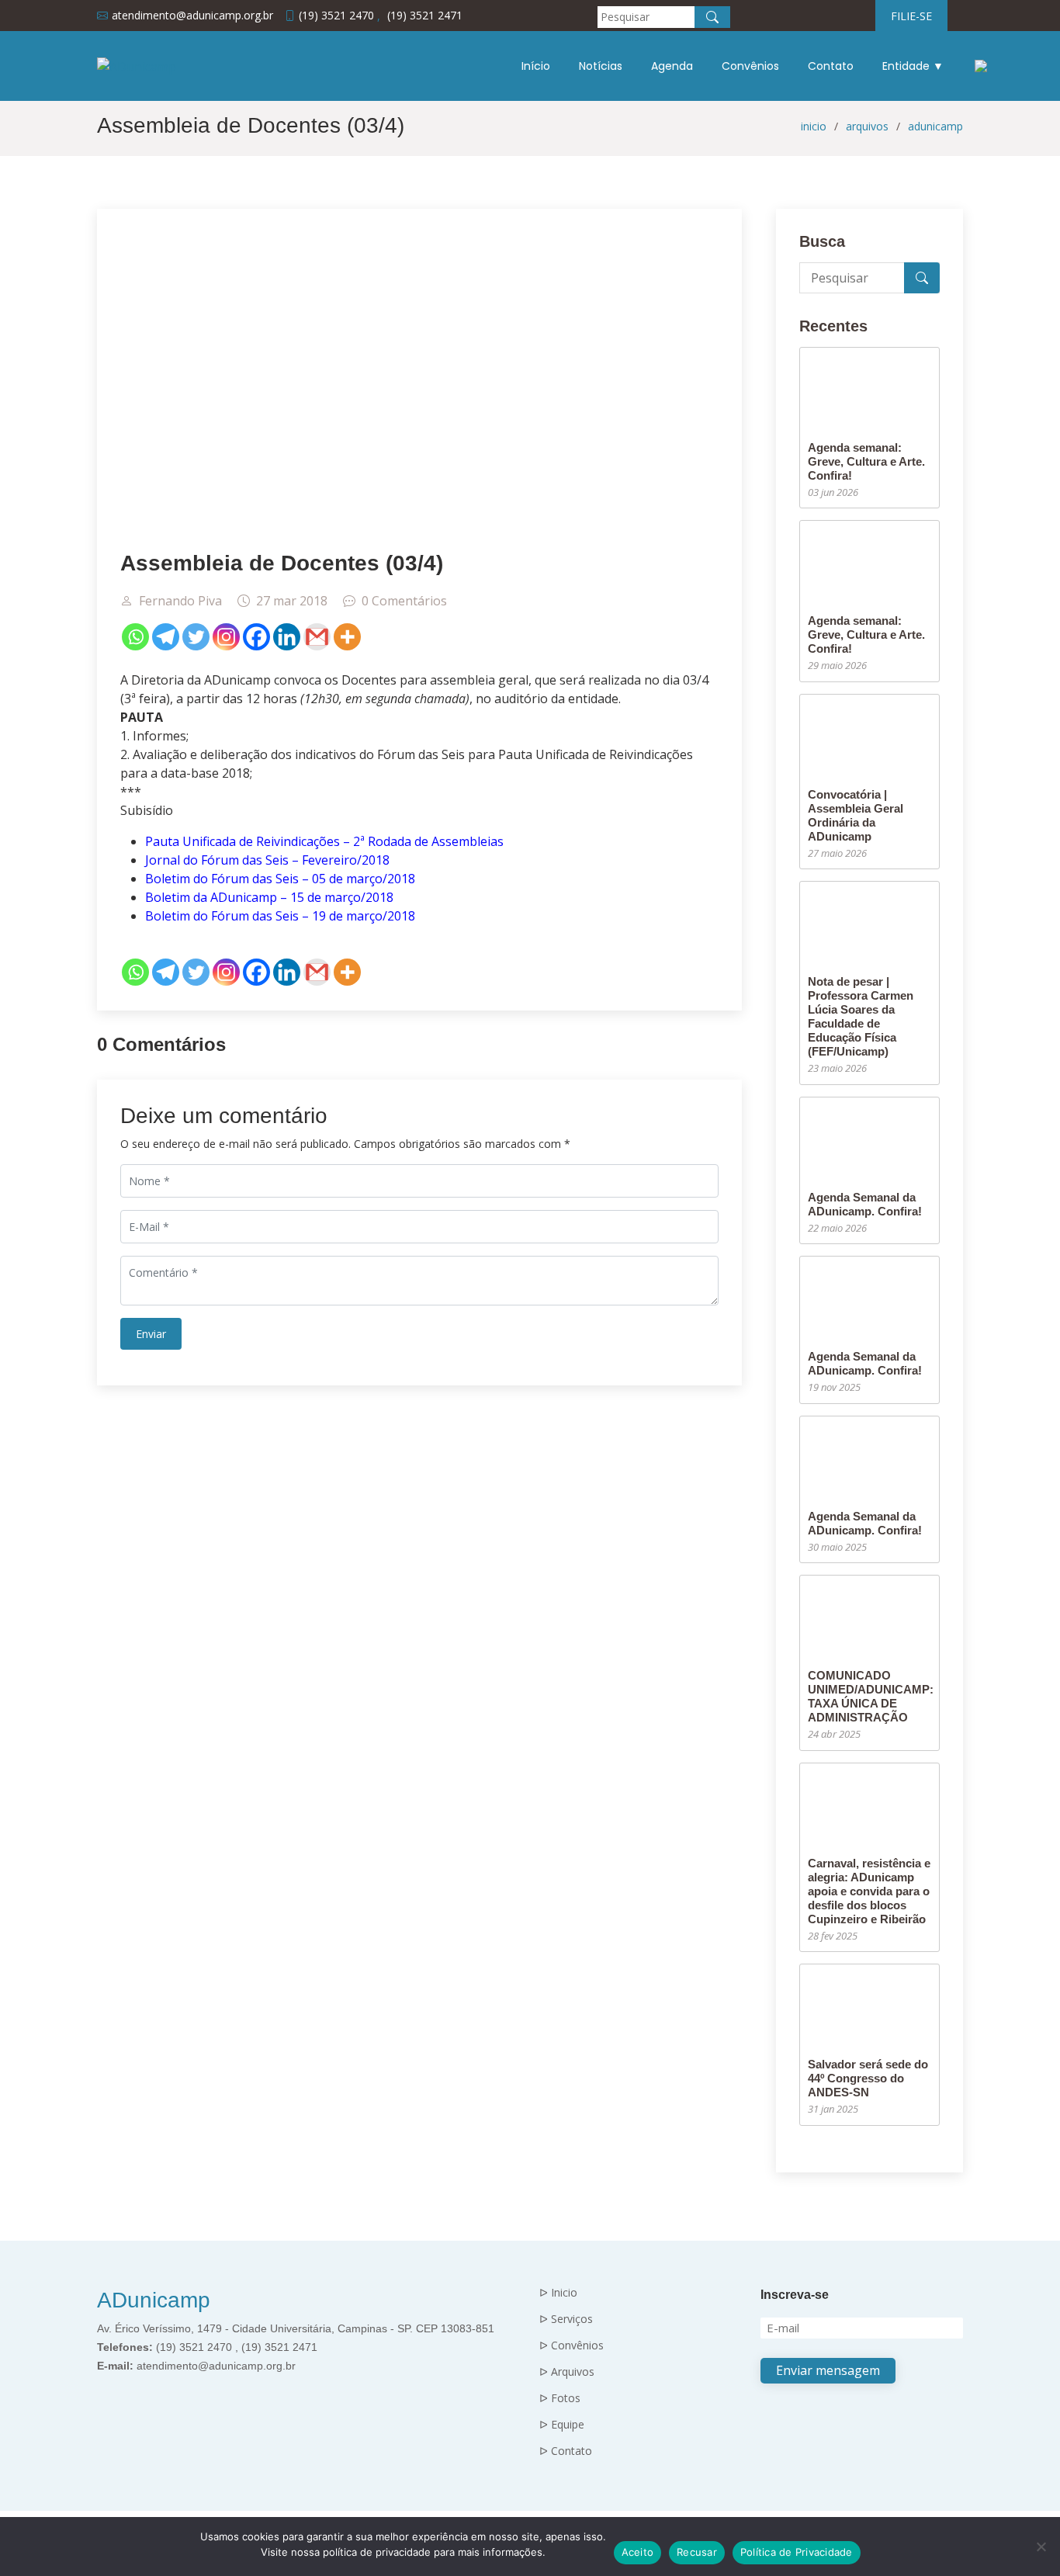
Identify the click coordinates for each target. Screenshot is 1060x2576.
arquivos (867, 126)
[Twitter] (196, 637)
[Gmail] (317, 637)
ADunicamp (154, 2300)
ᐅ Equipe (562, 2425)
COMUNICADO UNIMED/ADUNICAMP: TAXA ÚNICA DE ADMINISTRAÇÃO (871, 1696)
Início (536, 66)
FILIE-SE (911, 16)
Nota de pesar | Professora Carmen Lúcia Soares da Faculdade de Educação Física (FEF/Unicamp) (861, 1016)
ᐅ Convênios (572, 2345)
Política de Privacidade (797, 2552)
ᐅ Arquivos (567, 2372)
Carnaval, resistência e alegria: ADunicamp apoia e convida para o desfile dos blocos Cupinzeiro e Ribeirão (869, 1891)
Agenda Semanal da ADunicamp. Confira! (865, 1204)
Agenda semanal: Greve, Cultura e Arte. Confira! (866, 461)
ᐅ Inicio (558, 2293)
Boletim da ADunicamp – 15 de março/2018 (269, 897)
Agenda (672, 66)
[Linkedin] (287, 637)
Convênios (750, 66)
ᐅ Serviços (566, 2319)
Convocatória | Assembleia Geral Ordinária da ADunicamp (856, 815)
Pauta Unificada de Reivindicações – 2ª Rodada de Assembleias (324, 841)
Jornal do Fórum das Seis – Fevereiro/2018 (267, 860)
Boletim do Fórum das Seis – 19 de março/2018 (280, 916)
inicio (814, 126)
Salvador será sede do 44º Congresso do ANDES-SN (868, 2078)
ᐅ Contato (566, 2451)
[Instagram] (226, 637)
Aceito (638, 2552)
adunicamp (935, 126)
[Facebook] (256, 637)
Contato (831, 66)
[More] (347, 637)
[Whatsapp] (135, 637)
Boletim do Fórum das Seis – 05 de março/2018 (280, 879)
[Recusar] (1041, 2547)
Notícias (601, 66)
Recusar (697, 2552)
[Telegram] (166, 637)
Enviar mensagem (828, 2370)
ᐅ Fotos (560, 2398)
